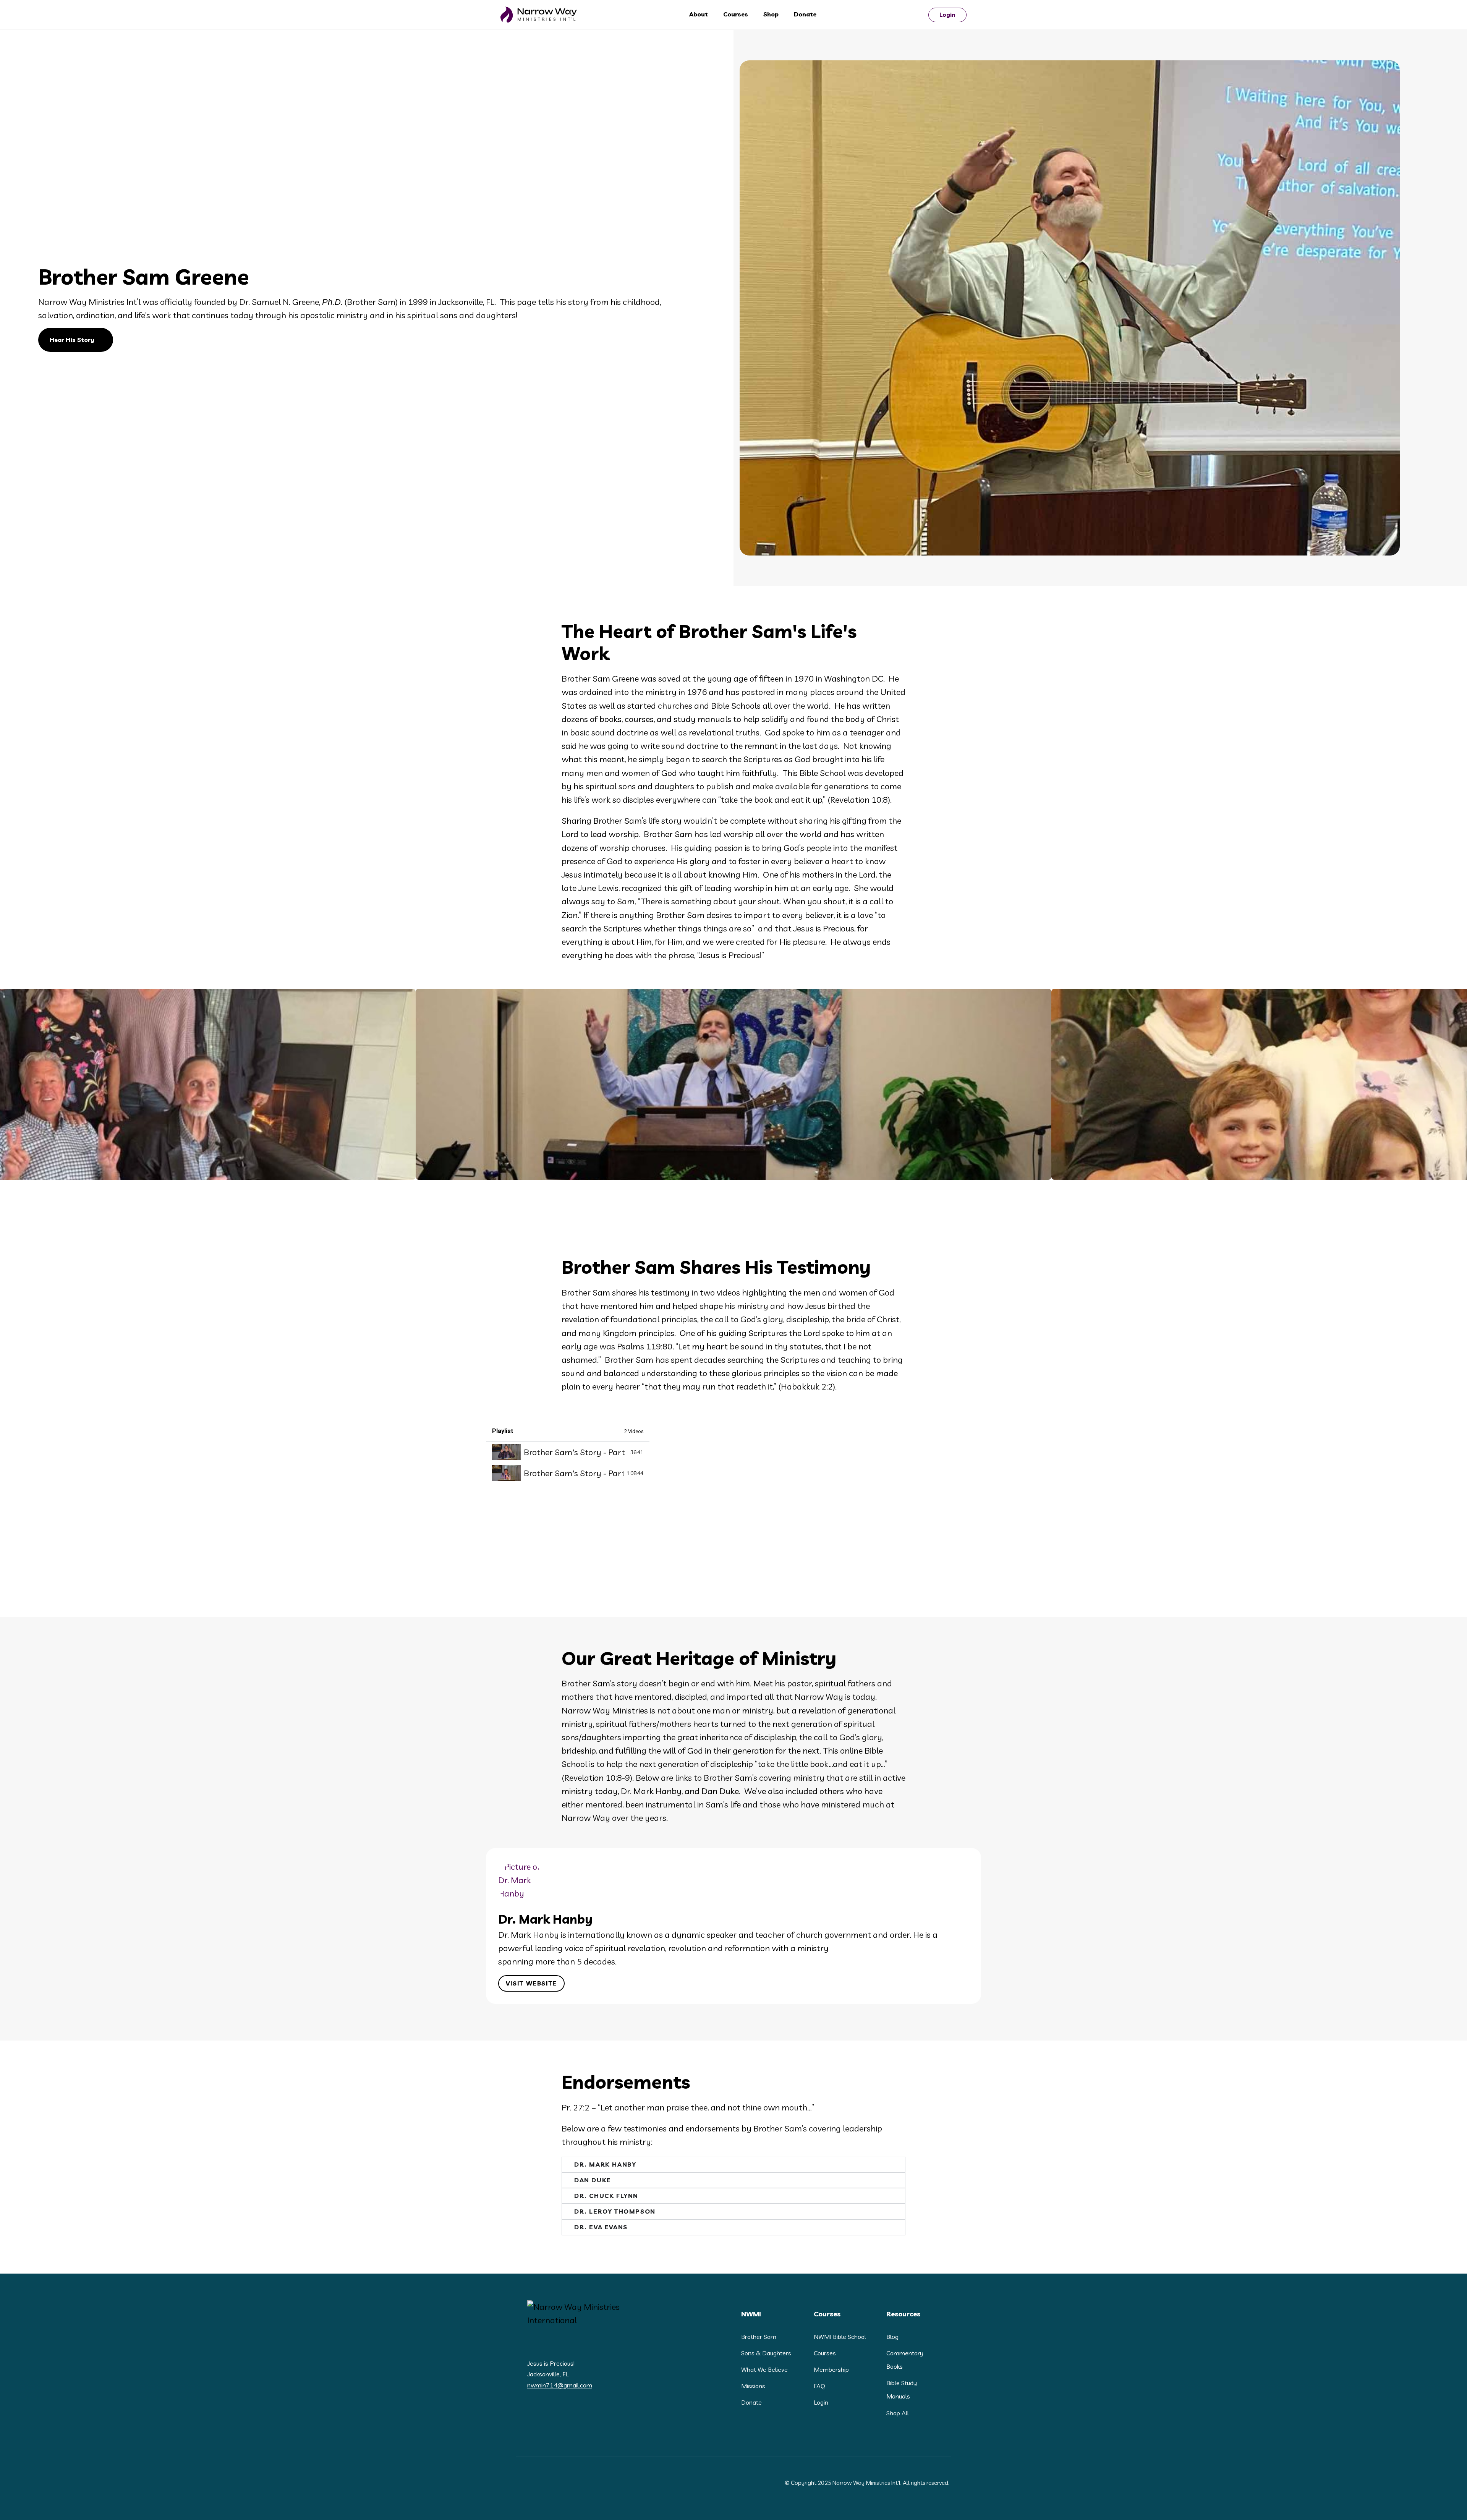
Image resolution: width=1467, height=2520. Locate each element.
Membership (831, 2369)
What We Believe (764, 2369)
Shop (771, 14)
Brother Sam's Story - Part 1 (576, 1452)
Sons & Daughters (766, 2353)
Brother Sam (759, 2337)
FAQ (819, 2386)
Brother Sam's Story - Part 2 (574, 1473)
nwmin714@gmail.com (560, 2385)
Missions (753, 2386)
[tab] (568, 1452)
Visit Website (531, 1983)
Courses (736, 14)
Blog (892, 2337)
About (699, 14)
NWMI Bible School (840, 2337)
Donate (805, 14)
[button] (490, 1923)
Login (947, 15)
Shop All (898, 2413)
